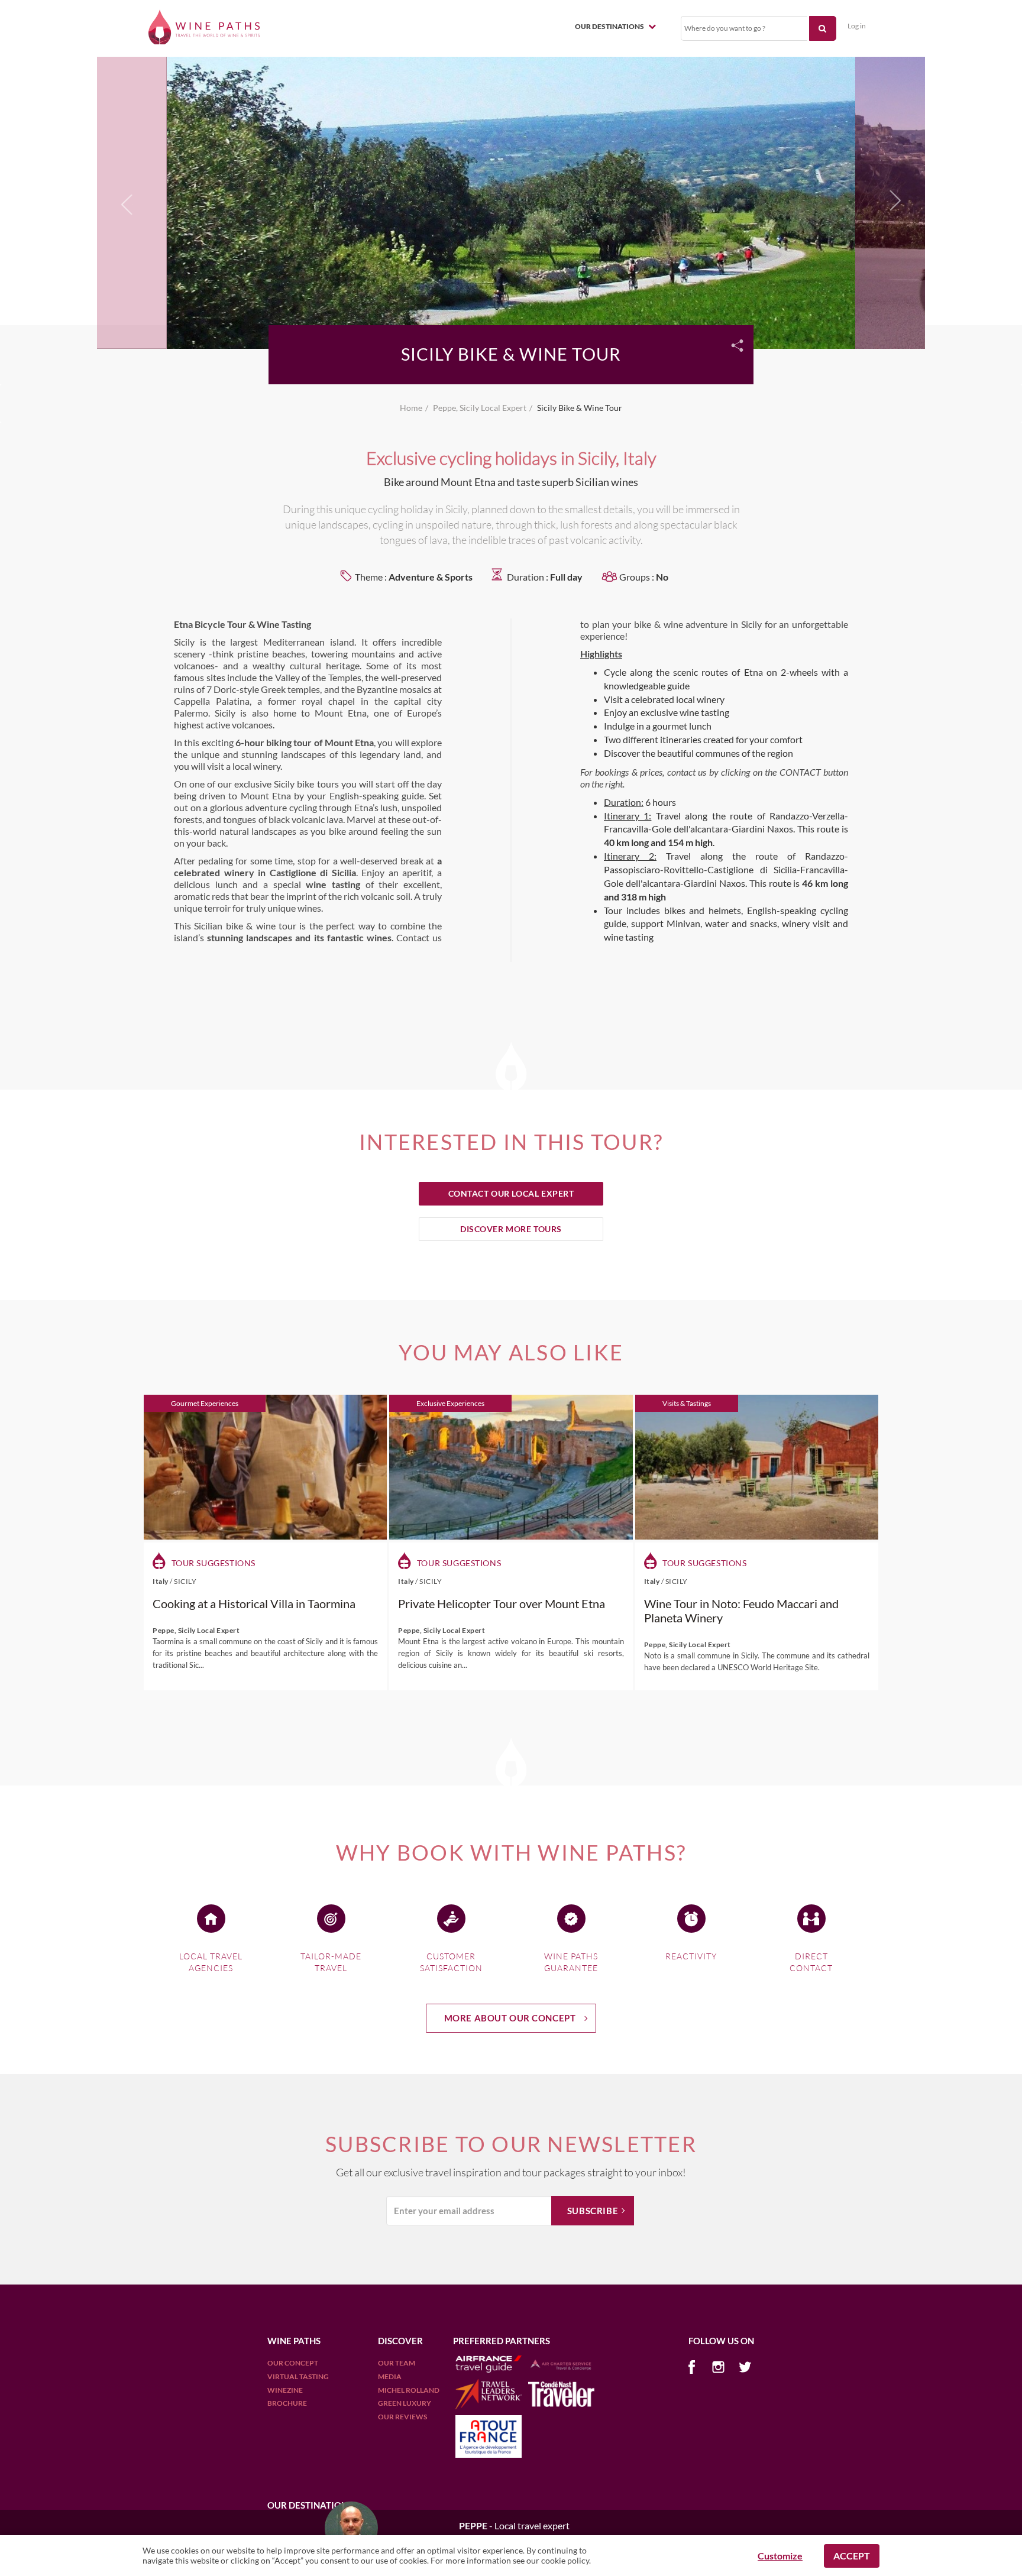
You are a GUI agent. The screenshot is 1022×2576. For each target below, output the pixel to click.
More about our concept (510, 2018)
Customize (780, 2556)
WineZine (285, 2390)
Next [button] (892, 201)
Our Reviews (402, 2417)
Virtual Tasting (298, 2376)
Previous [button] (127, 207)
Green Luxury (405, 2403)
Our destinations (610, 26)
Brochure (287, 2403)
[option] (511, 201)
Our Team (397, 2363)
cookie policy (565, 2560)
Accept (852, 2556)
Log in (857, 26)
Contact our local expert (511, 1193)
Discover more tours (511, 1229)
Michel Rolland (409, 2390)
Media (390, 2376)
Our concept (293, 2363)
